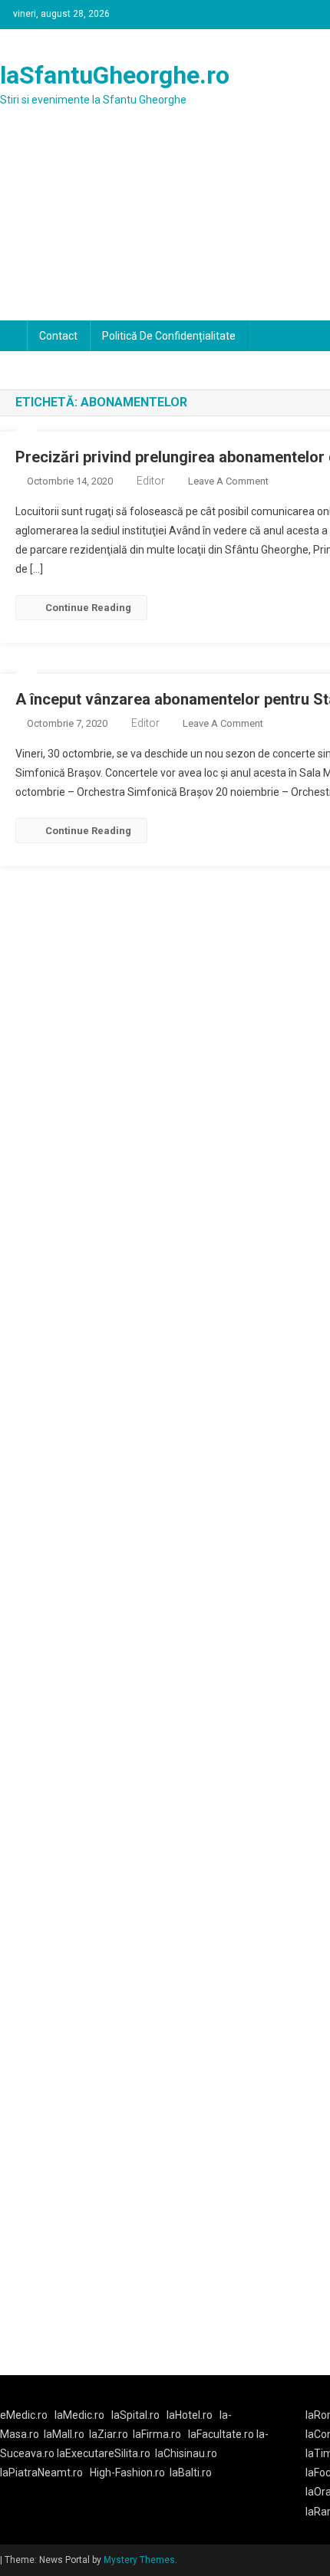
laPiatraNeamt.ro (41, 2472)
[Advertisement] (165, 230)
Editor (151, 481)
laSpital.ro (135, 2415)
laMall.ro (64, 2434)
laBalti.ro (191, 2472)
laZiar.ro (109, 2434)
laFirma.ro (157, 2434)
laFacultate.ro (222, 2434)
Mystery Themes (139, 2560)
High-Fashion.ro (127, 2472)
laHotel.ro (190, 2415)
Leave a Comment (228, 481)
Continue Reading (88, 608)
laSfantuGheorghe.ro (115, 75)
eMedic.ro (24, 2415)
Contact (58, 336)
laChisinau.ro (186, 2453)
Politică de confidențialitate (169, 336)
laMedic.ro (81, 2415)
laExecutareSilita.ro (104, 2453)
